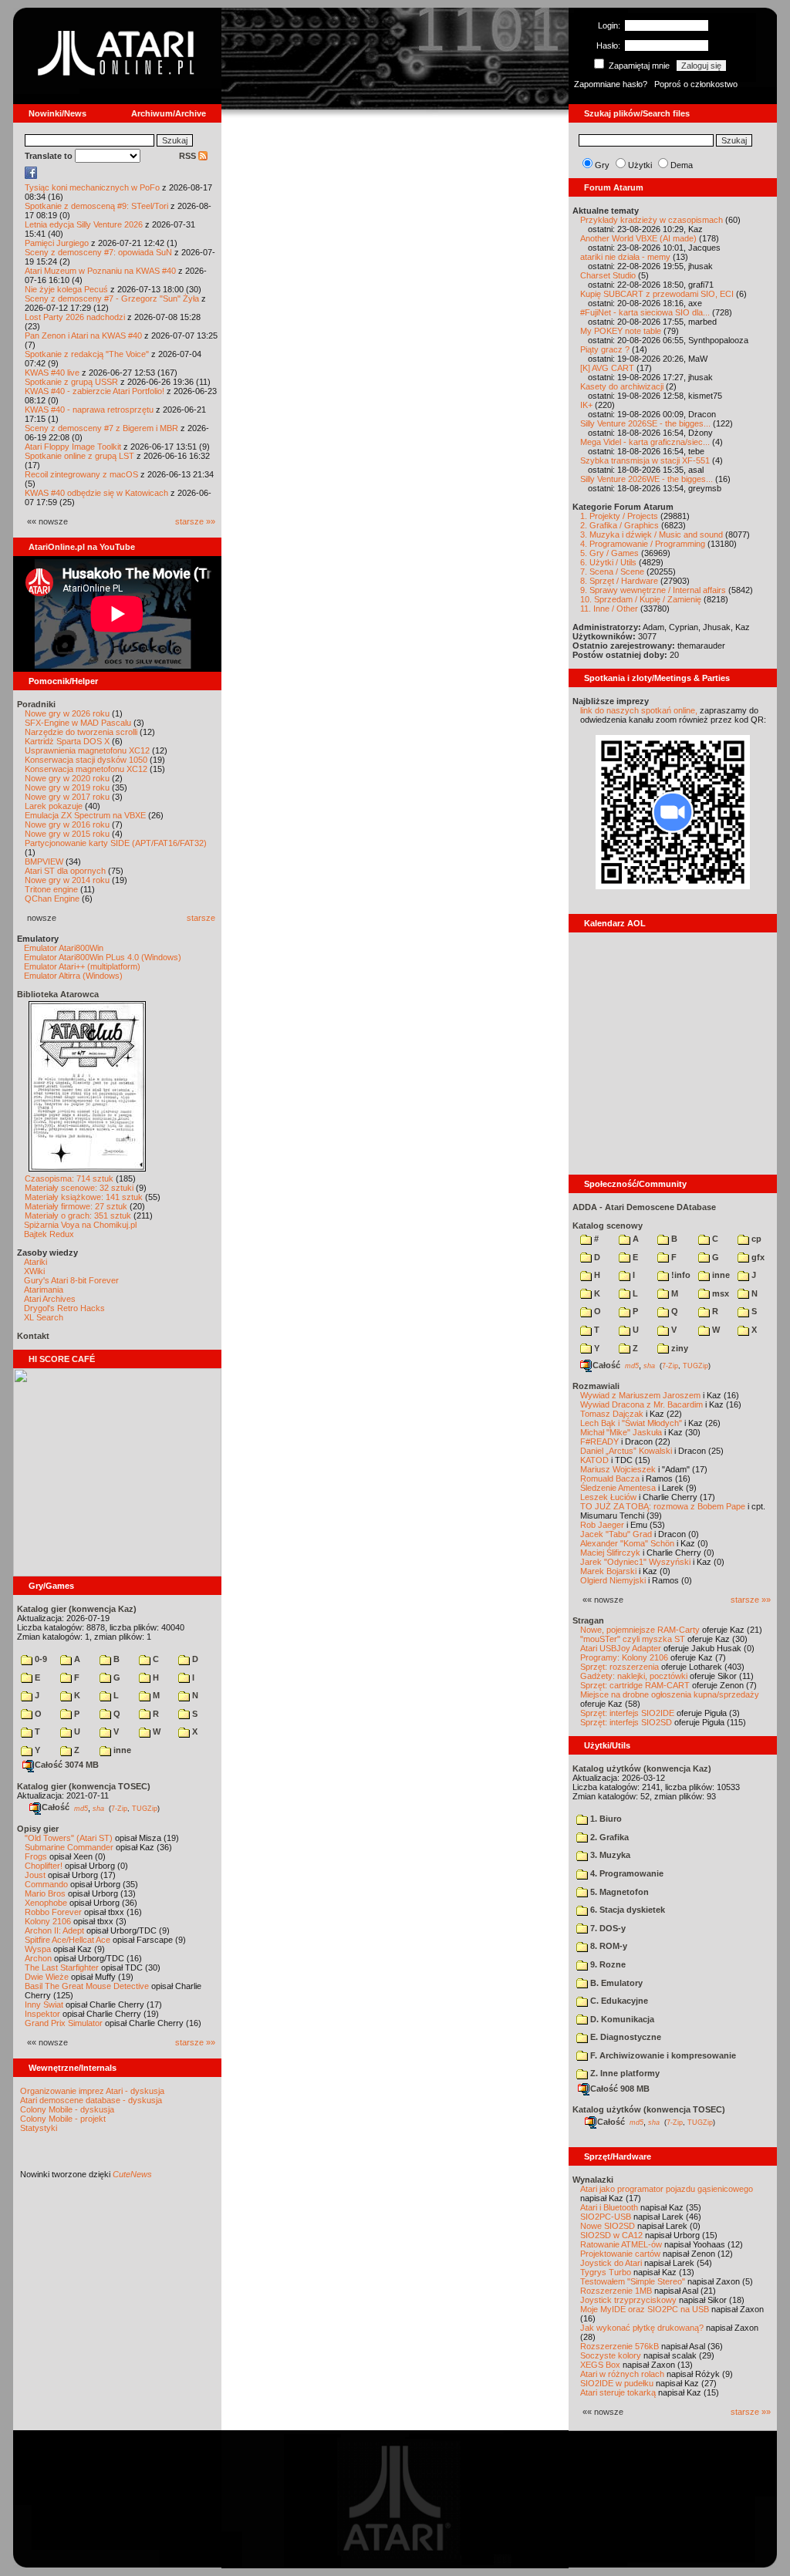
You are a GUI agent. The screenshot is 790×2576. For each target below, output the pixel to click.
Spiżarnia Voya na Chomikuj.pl (80, 1225)
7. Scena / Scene (612, 572)
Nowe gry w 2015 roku (67, 834)
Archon (38, 1958)
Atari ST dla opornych (65, 871)
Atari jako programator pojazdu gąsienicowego (667, 2189)
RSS (189, 156)
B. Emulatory (615, 1983)
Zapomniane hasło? (611, 84)
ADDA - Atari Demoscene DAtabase (644, 1207)
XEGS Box (600, 2365)
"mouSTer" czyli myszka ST (633, 1639)
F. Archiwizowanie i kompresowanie (662, 2055)
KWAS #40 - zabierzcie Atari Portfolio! (95, 391)
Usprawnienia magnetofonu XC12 (87, 750)
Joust (35, 1875)
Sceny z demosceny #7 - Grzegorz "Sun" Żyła (112, 298)
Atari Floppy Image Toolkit (74, 447)
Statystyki (39, 2128)
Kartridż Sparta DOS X (67, 741)
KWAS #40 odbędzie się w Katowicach (96, 493)
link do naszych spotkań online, (639, 710)
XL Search (44, 1317)
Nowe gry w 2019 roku (67, 787)
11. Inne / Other (609, 609)
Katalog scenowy (608, 1226)
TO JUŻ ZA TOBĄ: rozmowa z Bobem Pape (663, 1506)
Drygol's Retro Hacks (64, 1308)
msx (719, 1293)
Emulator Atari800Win (64, 948)
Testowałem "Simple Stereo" (633, 2281)
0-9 (40, 1659)
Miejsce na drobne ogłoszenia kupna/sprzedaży (670, 1694)
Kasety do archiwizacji (622, 386)
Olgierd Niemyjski (613, 1580)
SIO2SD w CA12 (611, 2235)
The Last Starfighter (62, 1967)
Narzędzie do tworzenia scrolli (81, 732)
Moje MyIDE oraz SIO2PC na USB (645, 2309)
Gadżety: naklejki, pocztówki (634, 1676)
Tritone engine (51, 889)
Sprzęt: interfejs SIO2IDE (627, 1713)
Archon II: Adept (56, 1930)
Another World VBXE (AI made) (638, 238)
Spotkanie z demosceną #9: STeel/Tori (96, 206)
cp (755, 1239)
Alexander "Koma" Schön (627, 1543)
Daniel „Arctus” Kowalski (626, 1451)
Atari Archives (50, 1299)
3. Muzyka (609, 1855)
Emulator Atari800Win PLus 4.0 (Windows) (103, 957)
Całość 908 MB (620, 2089)
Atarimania (44, 1290)
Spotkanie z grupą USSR (71, 382)
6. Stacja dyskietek (626, 1910)
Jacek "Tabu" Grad (616, 1534)
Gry (602, 165)
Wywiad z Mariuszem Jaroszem (640, 1395)
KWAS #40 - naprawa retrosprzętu (89, 410)
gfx (757, 1257)
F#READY (599, 1441)
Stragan (588, 1620)
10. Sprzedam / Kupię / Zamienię (641, 599)
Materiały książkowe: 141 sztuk (84, 1197)
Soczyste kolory (611, 2355)
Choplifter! (44, 1866)
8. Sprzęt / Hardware (619, 581)
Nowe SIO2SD (608, 2226)
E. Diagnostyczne (625, 2037)
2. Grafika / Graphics (620, 525)
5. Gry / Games (609, 553)
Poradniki (36, 704)
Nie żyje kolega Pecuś (66, 289)
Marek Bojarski (608, 1571)
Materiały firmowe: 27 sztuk (76, 1206)
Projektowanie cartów (620, 2254)
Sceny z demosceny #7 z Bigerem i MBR (101, 428)
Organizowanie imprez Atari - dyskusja (92, 2091)
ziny (679, 1348)
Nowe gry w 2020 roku (67, 778)
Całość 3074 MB (67, 1765)
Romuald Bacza (610, 1479)
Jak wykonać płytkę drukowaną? (642, 2328)
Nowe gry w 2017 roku (67, 797)
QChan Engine (52, 899)
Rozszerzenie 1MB (616, 2291)
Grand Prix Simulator (64, 2023)
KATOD (594, 1460)
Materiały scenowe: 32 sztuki (79, 1188)
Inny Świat (44, 2004)
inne (121, 1750)
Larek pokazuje (54, 806)
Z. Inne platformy (624, 2073)
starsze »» (195, 521)
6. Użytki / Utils (608, 562)
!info (680, 1275)
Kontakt (33, 1336)
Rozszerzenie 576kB (620, 2346)
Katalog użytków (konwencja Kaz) (642, 1768)
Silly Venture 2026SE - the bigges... (645, 423)
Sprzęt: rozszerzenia (620, 1667)
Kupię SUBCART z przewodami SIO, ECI (657, 294)
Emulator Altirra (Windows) (73, 976)
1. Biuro (605, 1819)
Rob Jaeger (602, 1525)
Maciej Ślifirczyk (610, 1553)
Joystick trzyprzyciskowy (628, 2300)
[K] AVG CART (607, 368)
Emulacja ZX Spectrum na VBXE (85, 815)
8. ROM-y (608, 1946)
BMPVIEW (44, 861)
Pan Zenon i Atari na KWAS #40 (83, 335)
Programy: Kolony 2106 (624, 1657)
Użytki (640, 165)
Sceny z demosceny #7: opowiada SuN (98, 252)
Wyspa (38, 1949)
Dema (682, 165)
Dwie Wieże (47, 1977)
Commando (46, 1884)
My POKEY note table (621, 331)
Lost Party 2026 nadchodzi (75, 317)
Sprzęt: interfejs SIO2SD (626, 1722)
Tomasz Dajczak (612, 1414)
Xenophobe (46, 1903)
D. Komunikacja (621, 2019)
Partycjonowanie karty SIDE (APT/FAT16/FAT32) (116, 843)
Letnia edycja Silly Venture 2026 (84, 224)
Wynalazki (593, 2180)
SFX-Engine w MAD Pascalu (78, 723)
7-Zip (119, 1808)
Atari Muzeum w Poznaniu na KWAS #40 (100, 271)
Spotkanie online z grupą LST (79, 456)
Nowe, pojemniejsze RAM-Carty (640, 1630)
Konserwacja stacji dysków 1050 (86, 760)
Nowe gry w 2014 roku (67, 880)
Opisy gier (38, 1829)
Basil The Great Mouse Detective (87, 1986)
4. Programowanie (626, 1873)
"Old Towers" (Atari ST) (69, 1838)
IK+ (586, 405)
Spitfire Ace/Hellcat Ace (68, 1940)
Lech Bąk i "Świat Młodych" (631, 1423)
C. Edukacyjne (618, 2001)
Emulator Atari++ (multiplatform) (82, 966)
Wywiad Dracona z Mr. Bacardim (641, 1404)
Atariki (35, 1262)
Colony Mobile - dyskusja (67, 2109)
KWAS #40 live (52, 373)
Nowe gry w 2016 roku (67, 824)
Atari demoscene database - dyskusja (91, 2100)
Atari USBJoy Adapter (621, 1648)
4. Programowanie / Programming (643, 544)
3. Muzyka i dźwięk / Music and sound (652, 534)
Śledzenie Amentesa (618, 1488)
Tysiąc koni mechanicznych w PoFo (92, 187)
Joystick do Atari (611, 2263)
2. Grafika (608, 1837)
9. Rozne (607, 1964)
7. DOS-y (607, 1928)
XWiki (34, 1271)
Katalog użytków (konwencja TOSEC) (649, 2109)
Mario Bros (45, 1893)
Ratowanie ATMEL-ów (621, 2244)
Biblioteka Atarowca (58, 994)
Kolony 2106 (48, 1921)
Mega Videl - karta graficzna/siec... (645, 442)
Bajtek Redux (49, 1234)
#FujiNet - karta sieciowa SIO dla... (645, 312)
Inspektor (42, 2014)
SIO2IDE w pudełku (617, 2383)
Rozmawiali (596, 1386)
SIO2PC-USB (606, 2217)
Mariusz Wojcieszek (618, 1469)
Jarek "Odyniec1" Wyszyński (635, 1562)
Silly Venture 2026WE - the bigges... (647, 479)
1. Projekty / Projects (619, 516)
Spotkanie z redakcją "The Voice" (87, 354)
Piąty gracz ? (605, 349)
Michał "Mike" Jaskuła (621, 1432)
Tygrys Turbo (606, 2272)
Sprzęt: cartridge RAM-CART (635, 1685)
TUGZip (145, 1808)
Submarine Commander (69, 1847)
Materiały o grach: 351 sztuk (78, 1216)
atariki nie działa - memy (625, 257)
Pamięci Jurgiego (57, 243)
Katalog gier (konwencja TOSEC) (84, 1786)
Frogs (36, 1856)
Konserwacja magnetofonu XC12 (86, 769)
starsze (201, 918)
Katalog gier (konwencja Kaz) (77, 1609)
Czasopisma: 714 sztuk (69, 1178)
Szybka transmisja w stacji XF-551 (645, 460)
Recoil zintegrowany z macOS (81, 474)
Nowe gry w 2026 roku (67, 713)
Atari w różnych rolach (622, 2374)
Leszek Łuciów (608, 1497)
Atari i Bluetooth (609, 2207)
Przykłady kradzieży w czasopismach (652, 220)
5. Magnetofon (618, 1892)
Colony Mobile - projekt (63, 2119)
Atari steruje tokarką (618, 2392)
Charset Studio (608, 275)
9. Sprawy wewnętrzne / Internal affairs (653, 590)
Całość (56, 1807)
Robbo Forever (53, 1912)
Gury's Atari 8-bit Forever (71, 1280)
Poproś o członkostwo (696, 84)
